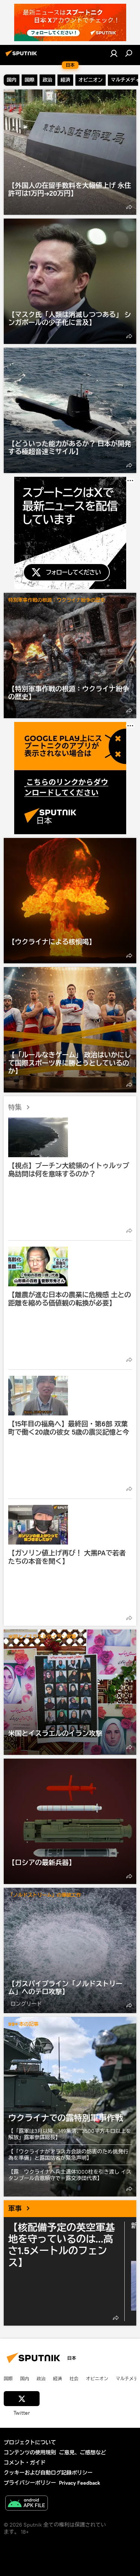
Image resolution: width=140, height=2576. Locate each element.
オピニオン (97, 2378)
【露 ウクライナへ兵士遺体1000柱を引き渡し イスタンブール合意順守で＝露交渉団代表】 (70, 2175)
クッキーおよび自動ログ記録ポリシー (48, 2473)
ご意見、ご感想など (83, 2452)
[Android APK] (27, 2504)
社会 (74, 2378)
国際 (8, 2378)
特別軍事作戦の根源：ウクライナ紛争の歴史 (57, 600)
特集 (15, 1107)
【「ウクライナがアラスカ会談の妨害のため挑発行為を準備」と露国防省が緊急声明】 (68, 2155)
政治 (41, 2378)
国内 (25, 2378)
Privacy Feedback (80, 2483)
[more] (129, 207)
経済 (57, 2378)
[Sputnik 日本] (22, 56)
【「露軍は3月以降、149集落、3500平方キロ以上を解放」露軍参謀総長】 (70, 2134)
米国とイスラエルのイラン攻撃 (42, 1637)
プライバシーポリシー (30, 2483)
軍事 (15, 2208)
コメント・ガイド (25, 2463)
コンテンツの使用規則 (30, 2452)
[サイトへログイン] (114, 53)
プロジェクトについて (30, 2442)
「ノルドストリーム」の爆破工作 (45, 1895)
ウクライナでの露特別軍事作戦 (70, 2107)
